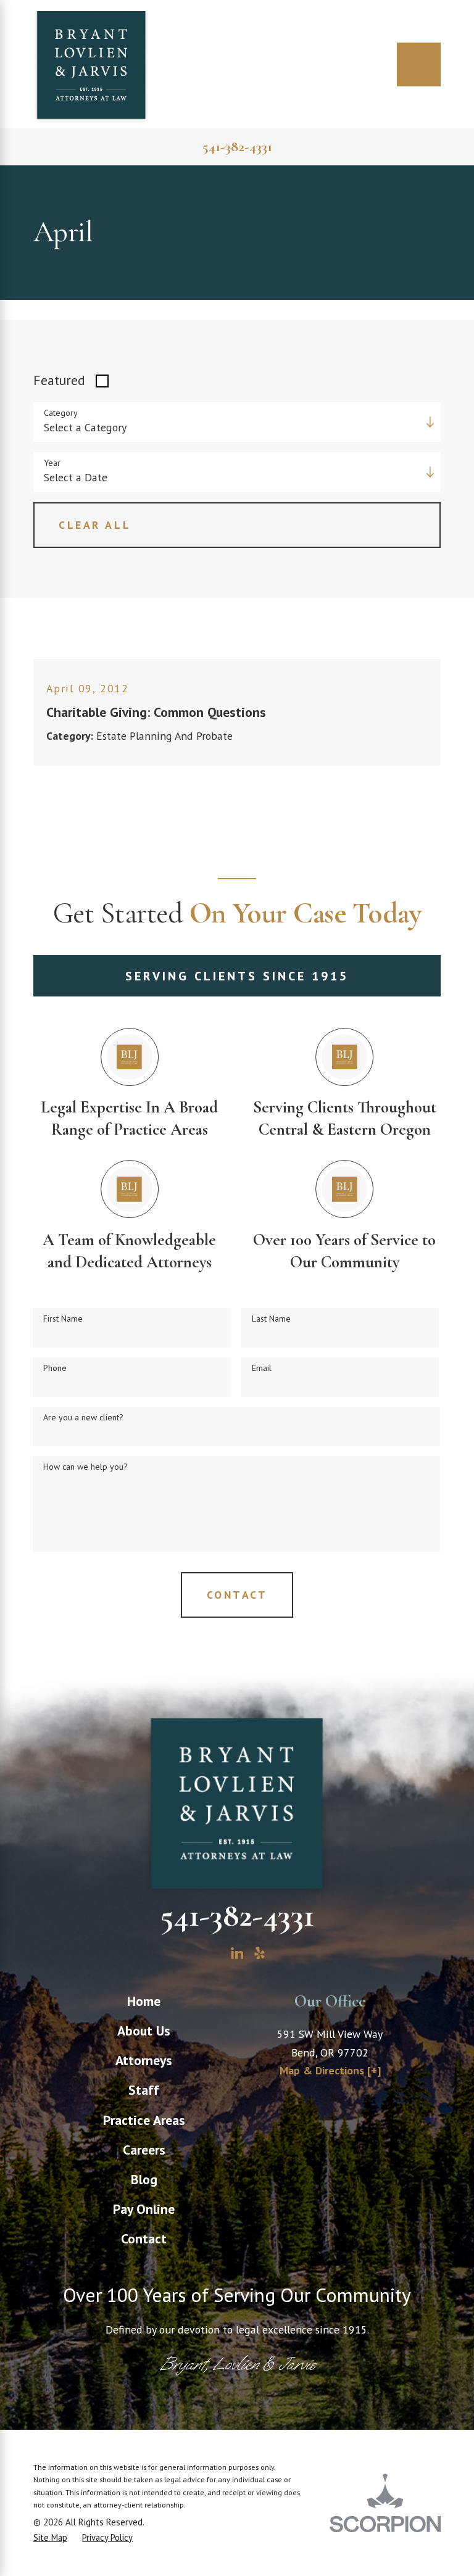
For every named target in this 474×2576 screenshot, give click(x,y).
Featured (59, 380)
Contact (144, 2238)
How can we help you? (85, 1467)
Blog (144, 2179)
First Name (63, 1319)
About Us (144, 2031)
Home (144, 2001)
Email (262, 1368)
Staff (144, 2090)
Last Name (271, 1319)
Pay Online (144, 2209)
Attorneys (144, 2060)
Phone (55, 1368)
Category (61, 413)
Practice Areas (144, 2120)
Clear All (95, 525)
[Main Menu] (419, 64)
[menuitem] (144, 2001)
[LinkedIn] (237, 1953)
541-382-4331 (237, 147)
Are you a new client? (83, 1418)
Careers (144, 2150)
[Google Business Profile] (214, 1953)
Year (52, 463)
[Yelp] (260, 1953)
